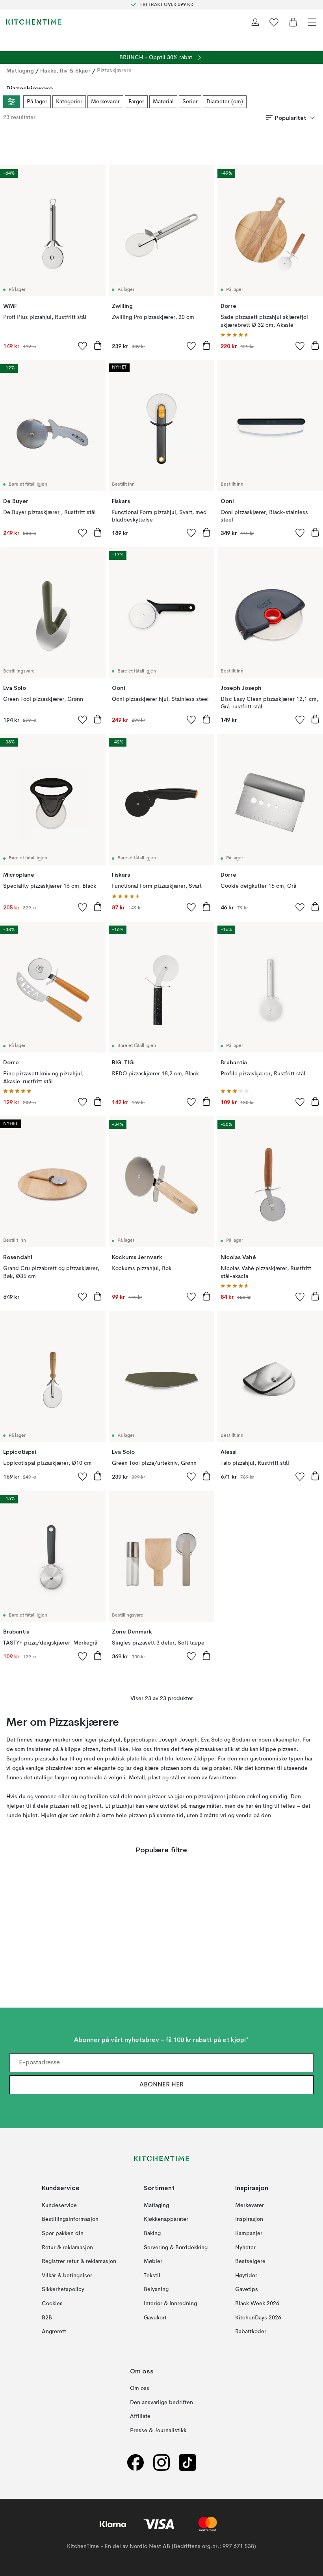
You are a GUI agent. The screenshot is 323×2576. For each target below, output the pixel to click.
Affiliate (140, 2416)
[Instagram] (161, 2463)
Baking (152, 2233)
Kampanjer (249, 2233)
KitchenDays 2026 (258, 2318)
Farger (136, 102)
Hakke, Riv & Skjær (65, 71)
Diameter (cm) (225, 102)
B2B (47, 2318)
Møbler (153, 2261)
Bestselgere (250, 2261)
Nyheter (245, 2248)
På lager (37, 102)
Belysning (156, 2289)
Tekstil (152, 2276)
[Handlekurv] (293, 22)
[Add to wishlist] (83, 346)
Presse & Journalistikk (158, 2431)
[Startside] (34, 22)
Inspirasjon (249, 2219)
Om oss (140, 2388)
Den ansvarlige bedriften (161, 2403)
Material (163, 102)
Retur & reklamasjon (67, 2248)
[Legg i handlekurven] (98, 345)
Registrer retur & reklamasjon (79, 2261)
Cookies (52, 2304)
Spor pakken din (63, 2233)
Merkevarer (105, 102)
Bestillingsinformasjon (70, 2219)
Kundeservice (59, 2205)
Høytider (246, 2276)
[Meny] (312, 22)
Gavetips (247, 2289)
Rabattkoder (251, 2332)
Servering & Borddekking (176, 2248)
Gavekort (155, 2318)
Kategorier (69, 102)
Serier (190, 102)
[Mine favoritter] (274, 22)
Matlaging (20, 71)
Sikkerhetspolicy (63, 2289)
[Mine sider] (255, 22)
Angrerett (54, 2332)
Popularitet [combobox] (291, 118)
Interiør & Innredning (170, 2304)
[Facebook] (136, 2463)
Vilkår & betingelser (67, 2276)
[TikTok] (187, 2463)
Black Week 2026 (257, 2304)
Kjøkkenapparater (166, 2219)
